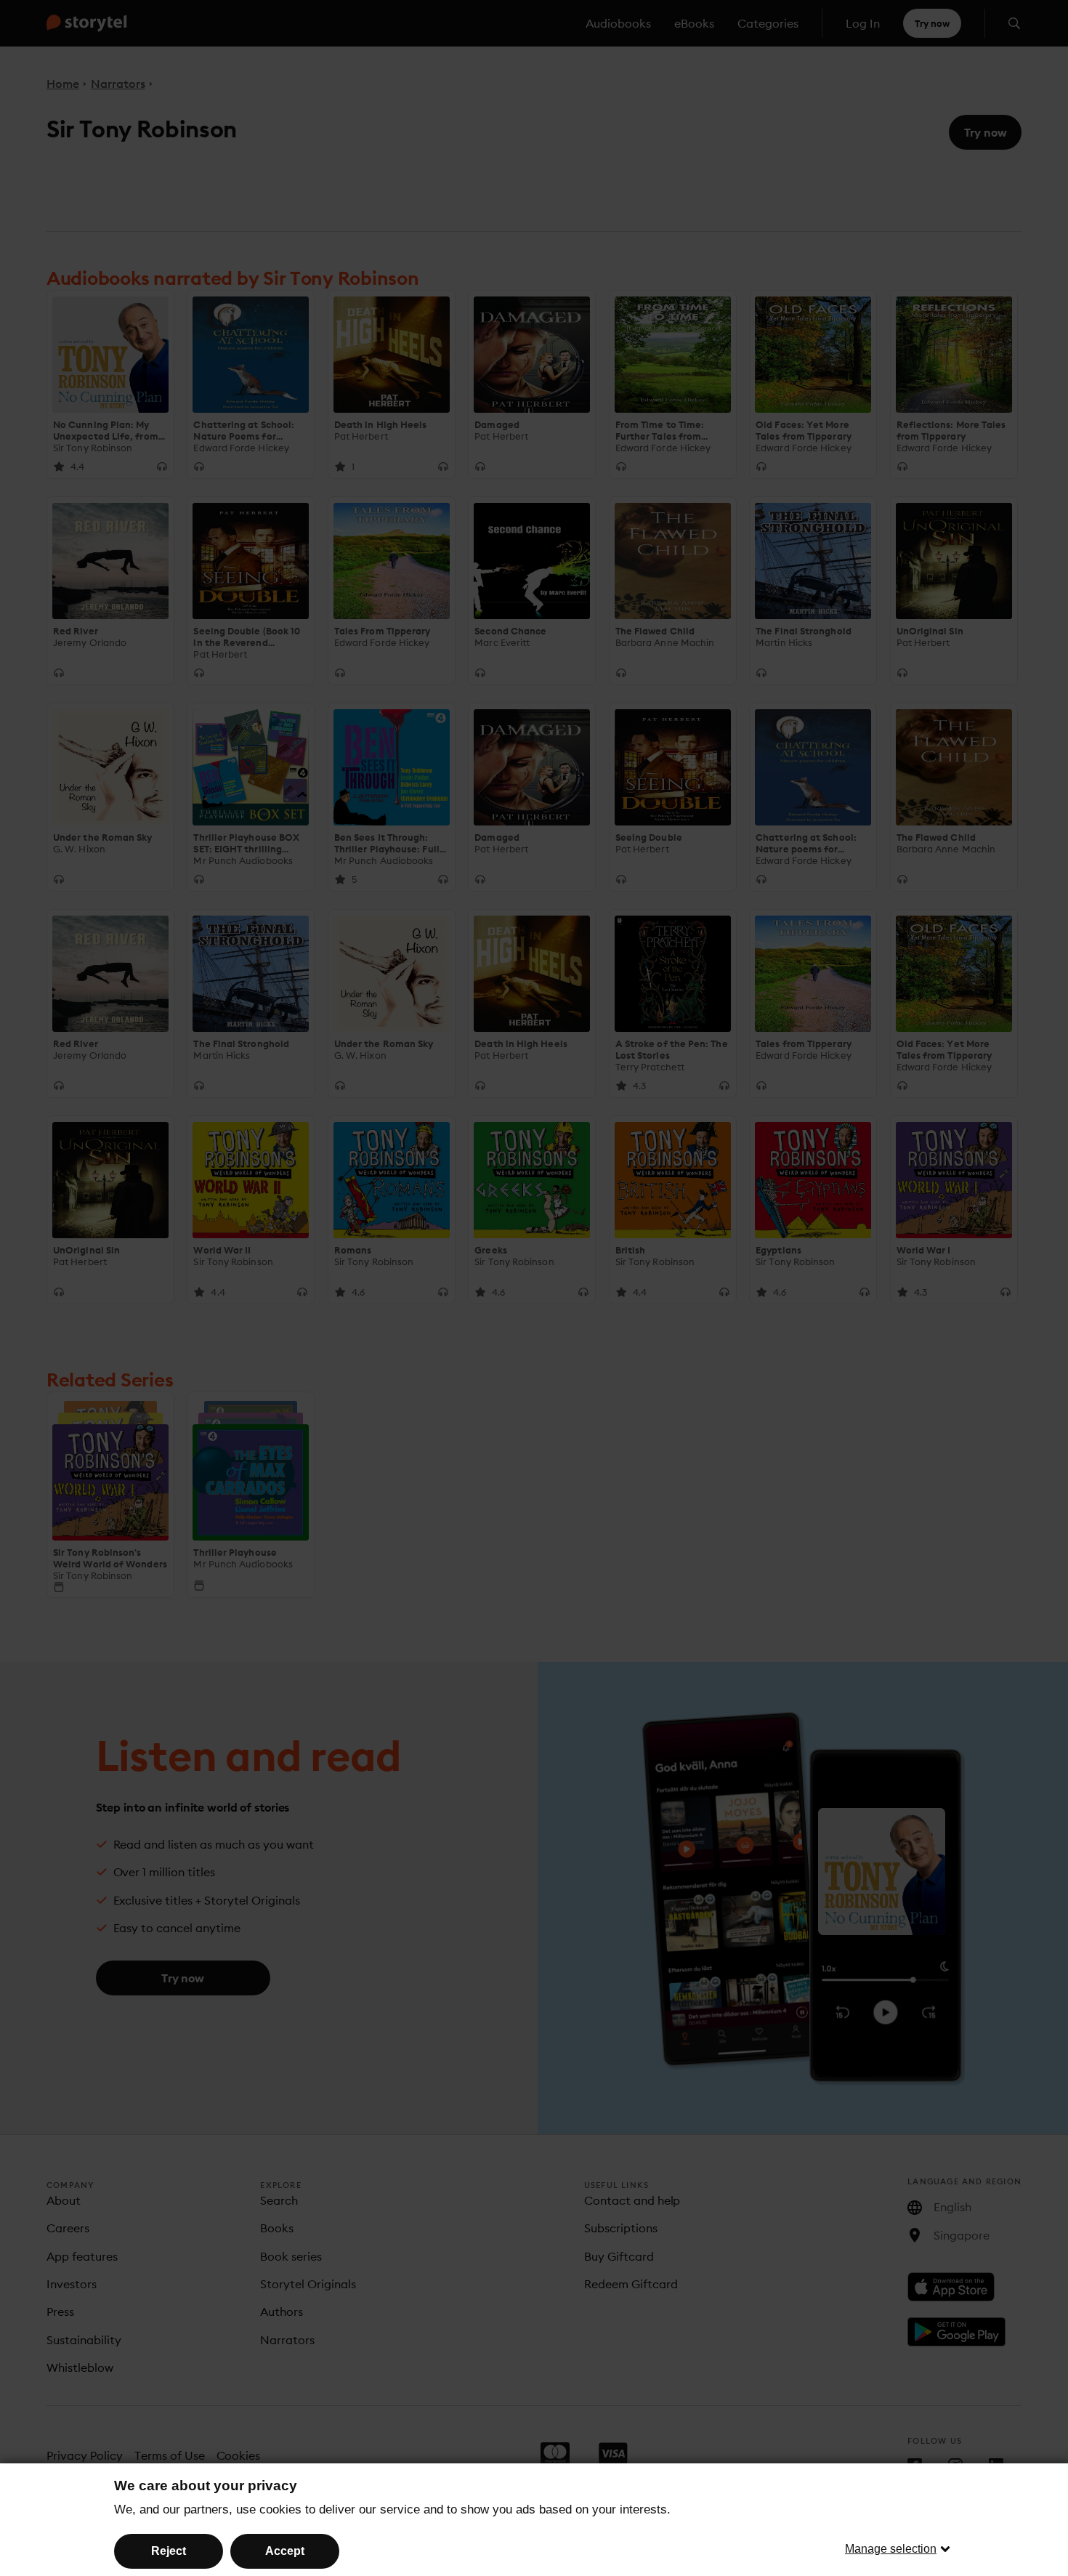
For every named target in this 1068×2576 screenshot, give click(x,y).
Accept (285, 2551)
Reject (169, 2551)
